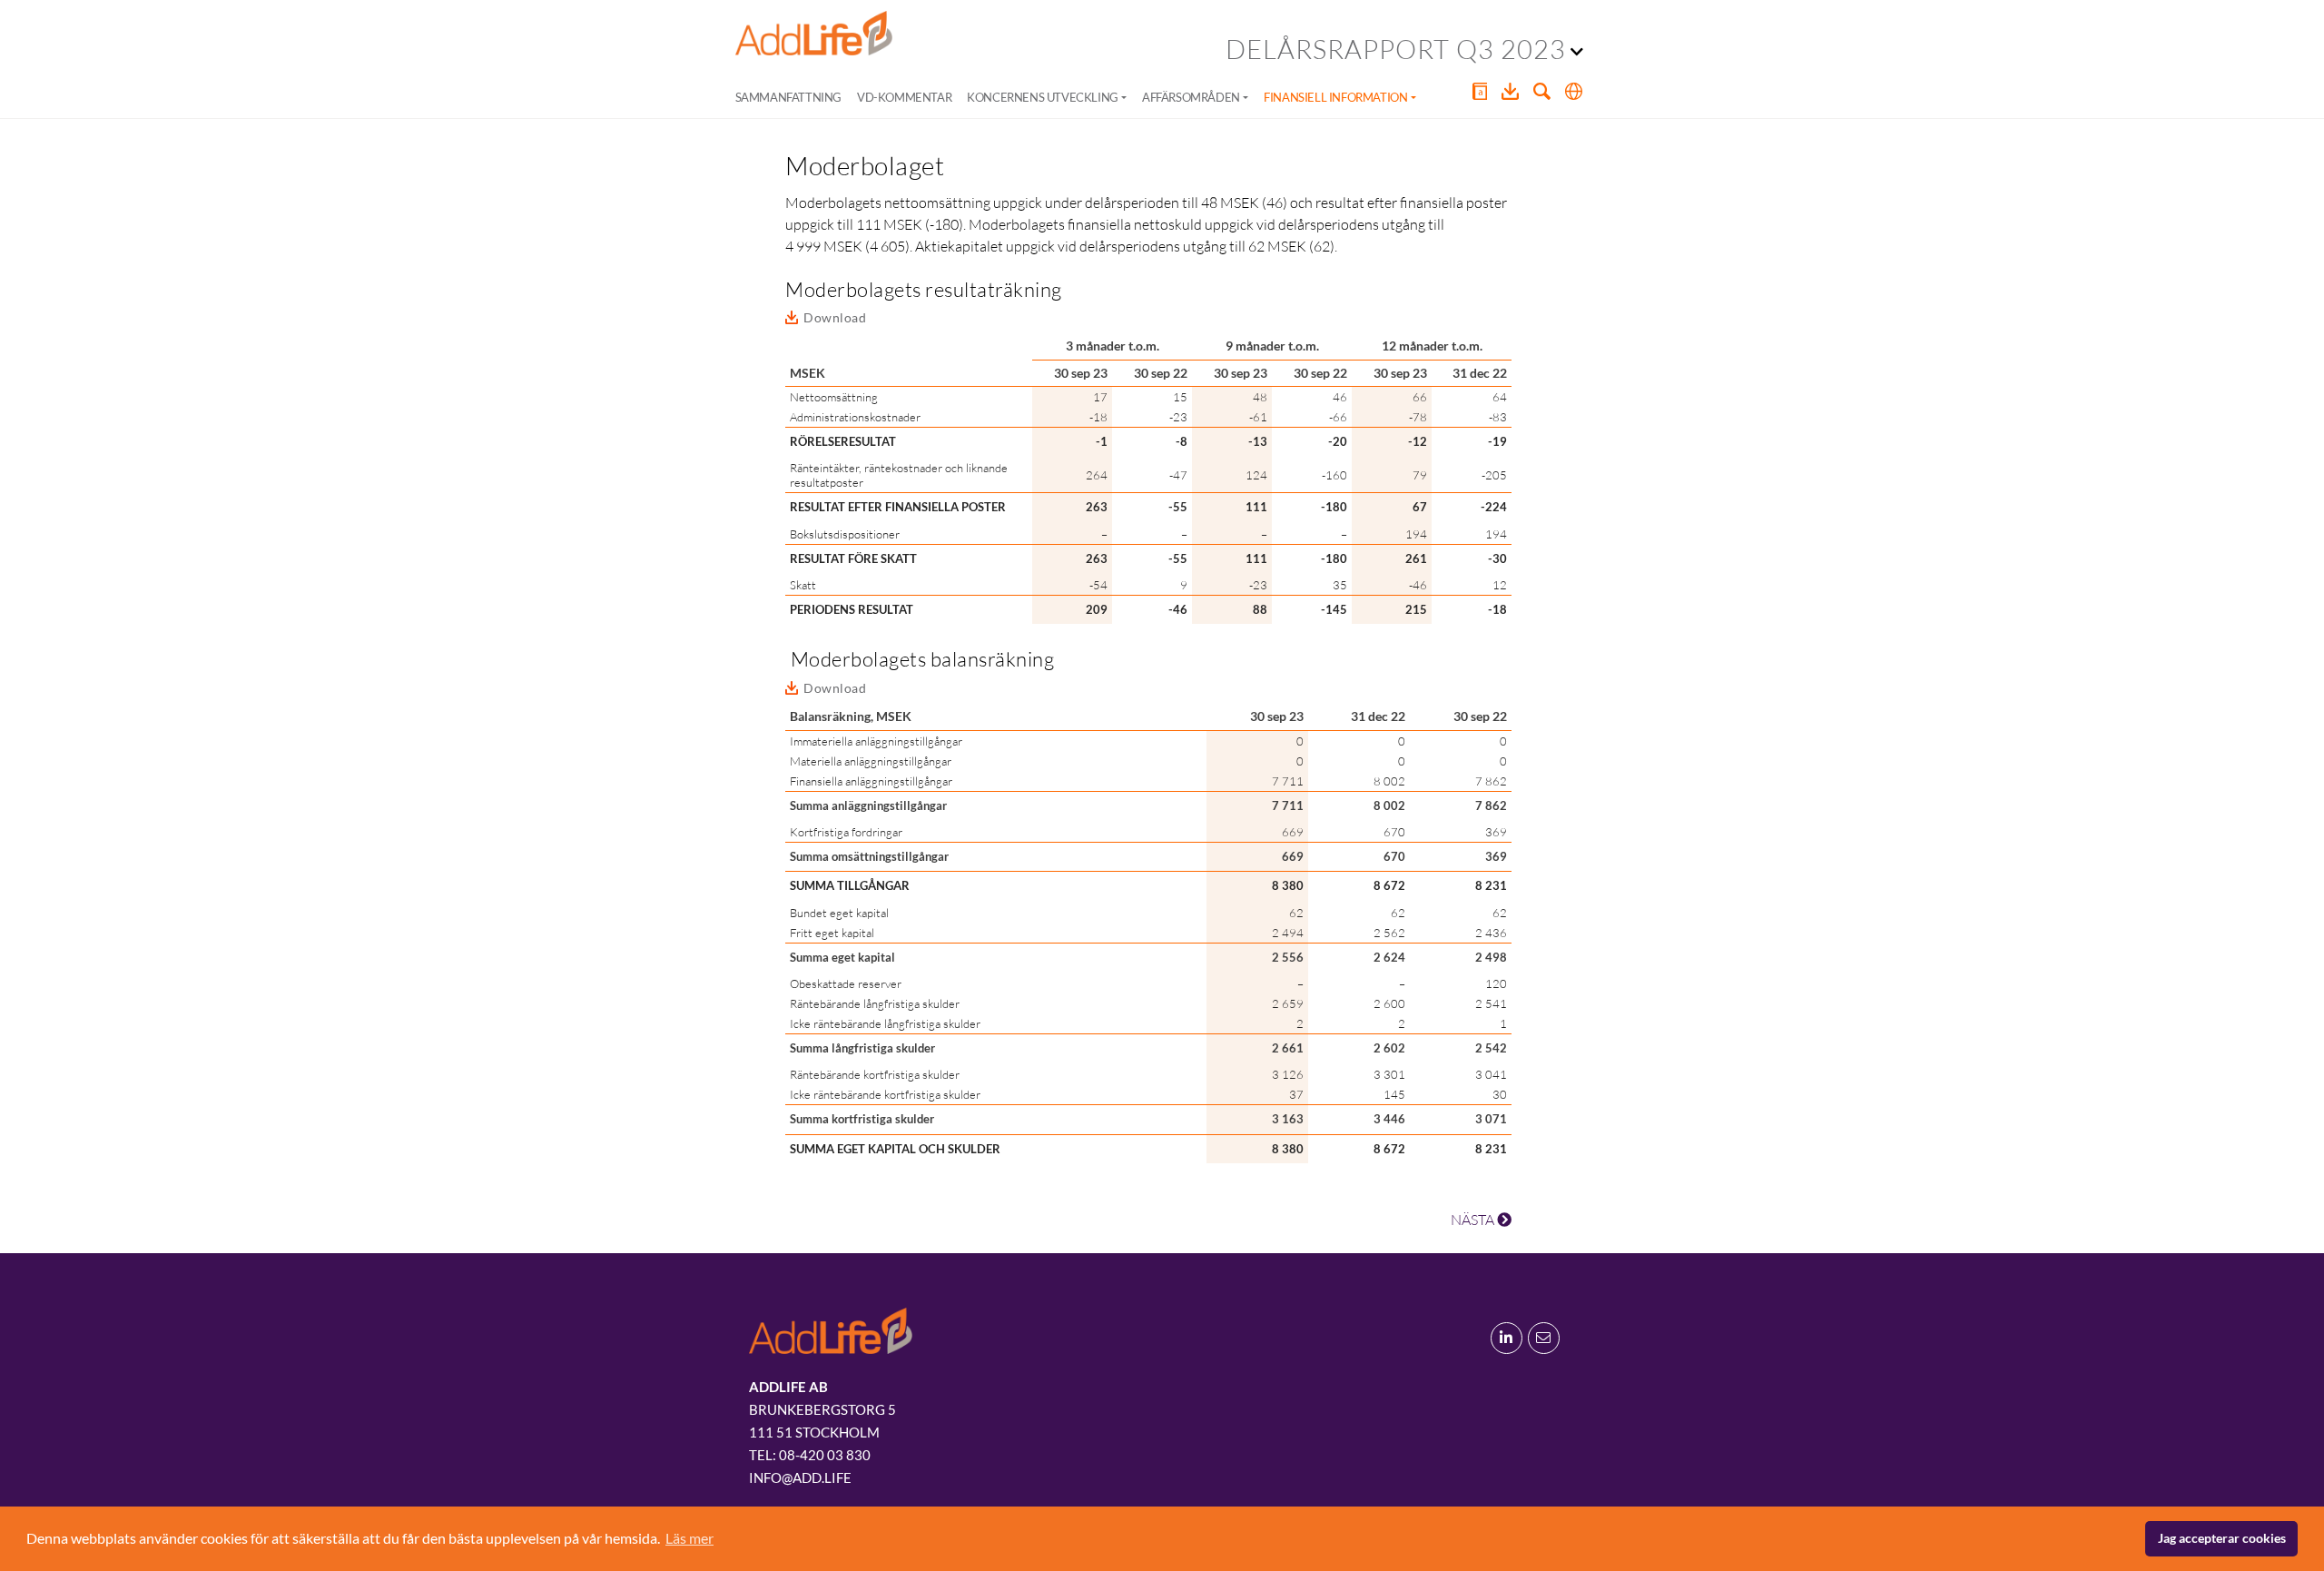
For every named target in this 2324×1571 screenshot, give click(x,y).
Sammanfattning (788, 97)
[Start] (814, 34)
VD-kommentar (904, 97)
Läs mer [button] (689, 1538)
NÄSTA (1474, 1220)
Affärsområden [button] (1191, 97)
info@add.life (800, 1477)
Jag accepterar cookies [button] (2222, 1538)
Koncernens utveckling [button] (1043, 97)
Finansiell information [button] (1335, 97)
